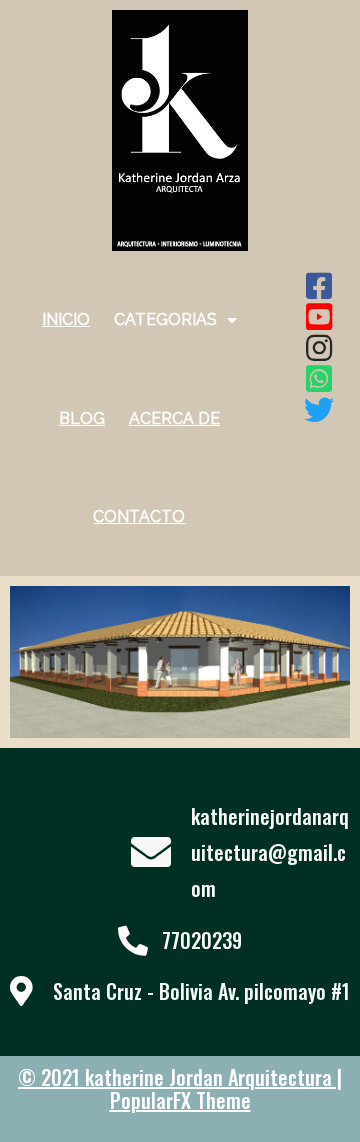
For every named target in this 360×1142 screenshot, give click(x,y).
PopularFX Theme (180, 1100)
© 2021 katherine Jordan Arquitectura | (180, 1077)
